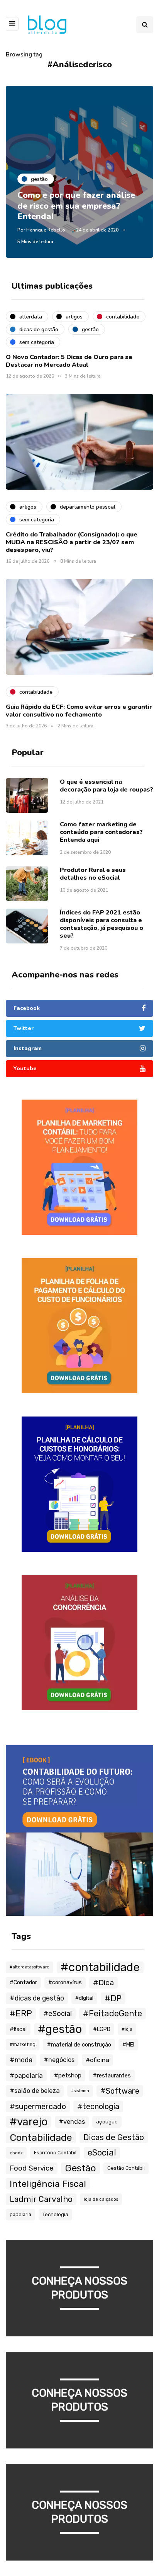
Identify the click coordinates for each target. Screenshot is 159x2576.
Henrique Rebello (46, 230)
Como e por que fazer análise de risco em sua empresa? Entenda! (76, 206)
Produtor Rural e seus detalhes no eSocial (93, 874)
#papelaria (26, 2075)
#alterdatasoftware (30, 1967)
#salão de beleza (35, 2091)
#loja (127, 2029)
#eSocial (58, 2014)
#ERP (21, 2013)
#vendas (72, 2122)
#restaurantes (112, 2075)
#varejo (29, 2122)
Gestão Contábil (126, 2168)
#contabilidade (100, 1967)
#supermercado (38, 2106)
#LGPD (102, 2029)
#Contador (23, 1983)
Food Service (32, 2168)
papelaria (20, 2214)
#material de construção (79, 2045)
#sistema (80, 2091)
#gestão (60, 2029)
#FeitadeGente (112, 2013)
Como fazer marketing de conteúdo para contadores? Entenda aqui (101, 832)
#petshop (68, 2075)
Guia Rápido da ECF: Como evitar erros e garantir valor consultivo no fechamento (79, 711)
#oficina (97, 2060)
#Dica (103, 1983)
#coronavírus (65, 1983)
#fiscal (18, 2029)
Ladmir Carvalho (41, 2199)
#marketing (23, 2045)
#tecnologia (98, 2106)
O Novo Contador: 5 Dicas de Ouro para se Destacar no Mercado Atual (69, 361)
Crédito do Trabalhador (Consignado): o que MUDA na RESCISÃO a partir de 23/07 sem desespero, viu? (72, 542)
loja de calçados (101, 2199)
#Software (120, 2091)
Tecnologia (55, 2214)
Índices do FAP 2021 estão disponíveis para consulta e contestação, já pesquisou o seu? (101, 924)
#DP (113, 1998)
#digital (84, 1998)
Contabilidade (41, 2137)
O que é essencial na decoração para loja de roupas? (107, 786)
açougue (107, 2122)
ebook (16, 2153)
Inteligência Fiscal (48, 2184)
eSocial (102, 2153)
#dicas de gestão (37, 1998)
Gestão (80, 2168)
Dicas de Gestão (114, 2137)
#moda (21, 2060)
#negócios (59, 2060)
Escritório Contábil (55, 2153)
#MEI (128, 2045)
